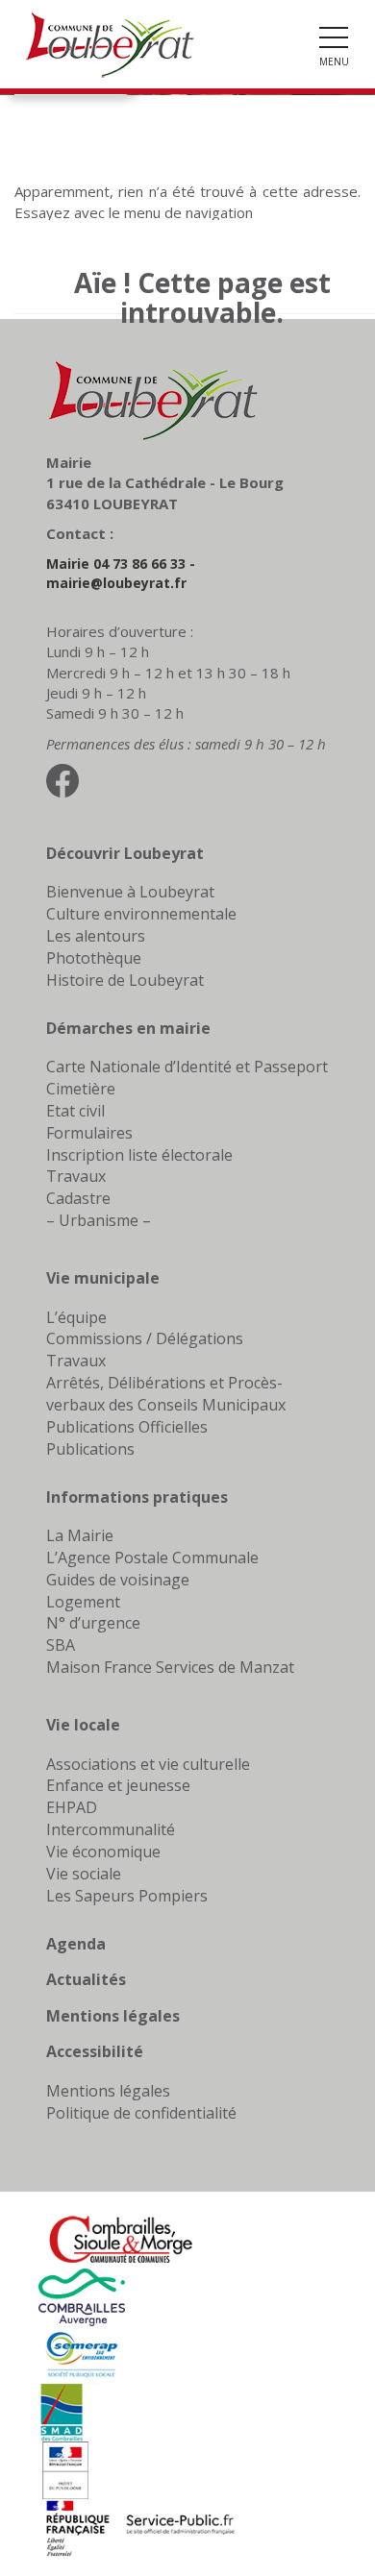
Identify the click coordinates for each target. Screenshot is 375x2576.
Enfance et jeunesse (118, 1785)
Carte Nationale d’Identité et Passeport (187, 1067)
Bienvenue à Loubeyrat (130, 892)
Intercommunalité (111, 1829)
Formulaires (89, 1133)
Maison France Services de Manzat (170, 1667)
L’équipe (76, 1317)
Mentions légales (113, 2016)
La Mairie (80, 1535)
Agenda (76, 1944)
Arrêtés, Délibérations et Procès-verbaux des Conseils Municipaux (166, 1394)
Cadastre (78, 1198)
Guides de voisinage (118, 1580)
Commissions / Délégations (145, 1338)
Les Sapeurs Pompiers (127, 1896)
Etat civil (75, 1111)
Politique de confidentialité (141, 2113)
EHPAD (72, 1807)
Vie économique (103, 1852)
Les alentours (96, 936)
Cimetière (81, 1089)
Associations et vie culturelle (148, 1764)
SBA (61, 1645)
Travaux (76, 1176)
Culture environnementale (141, 914)
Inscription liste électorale (139, 1155)
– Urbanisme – (99, 1220)
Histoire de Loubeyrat (125, 980)
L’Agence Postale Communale (152, 1558)
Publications (90, 1449)
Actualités (86, 1979)
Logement (83, 1602)
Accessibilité (95, 2051)
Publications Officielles (127, 1427)
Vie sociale (84, 1874)
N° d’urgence (93, 1623)
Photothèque (94, 958)
